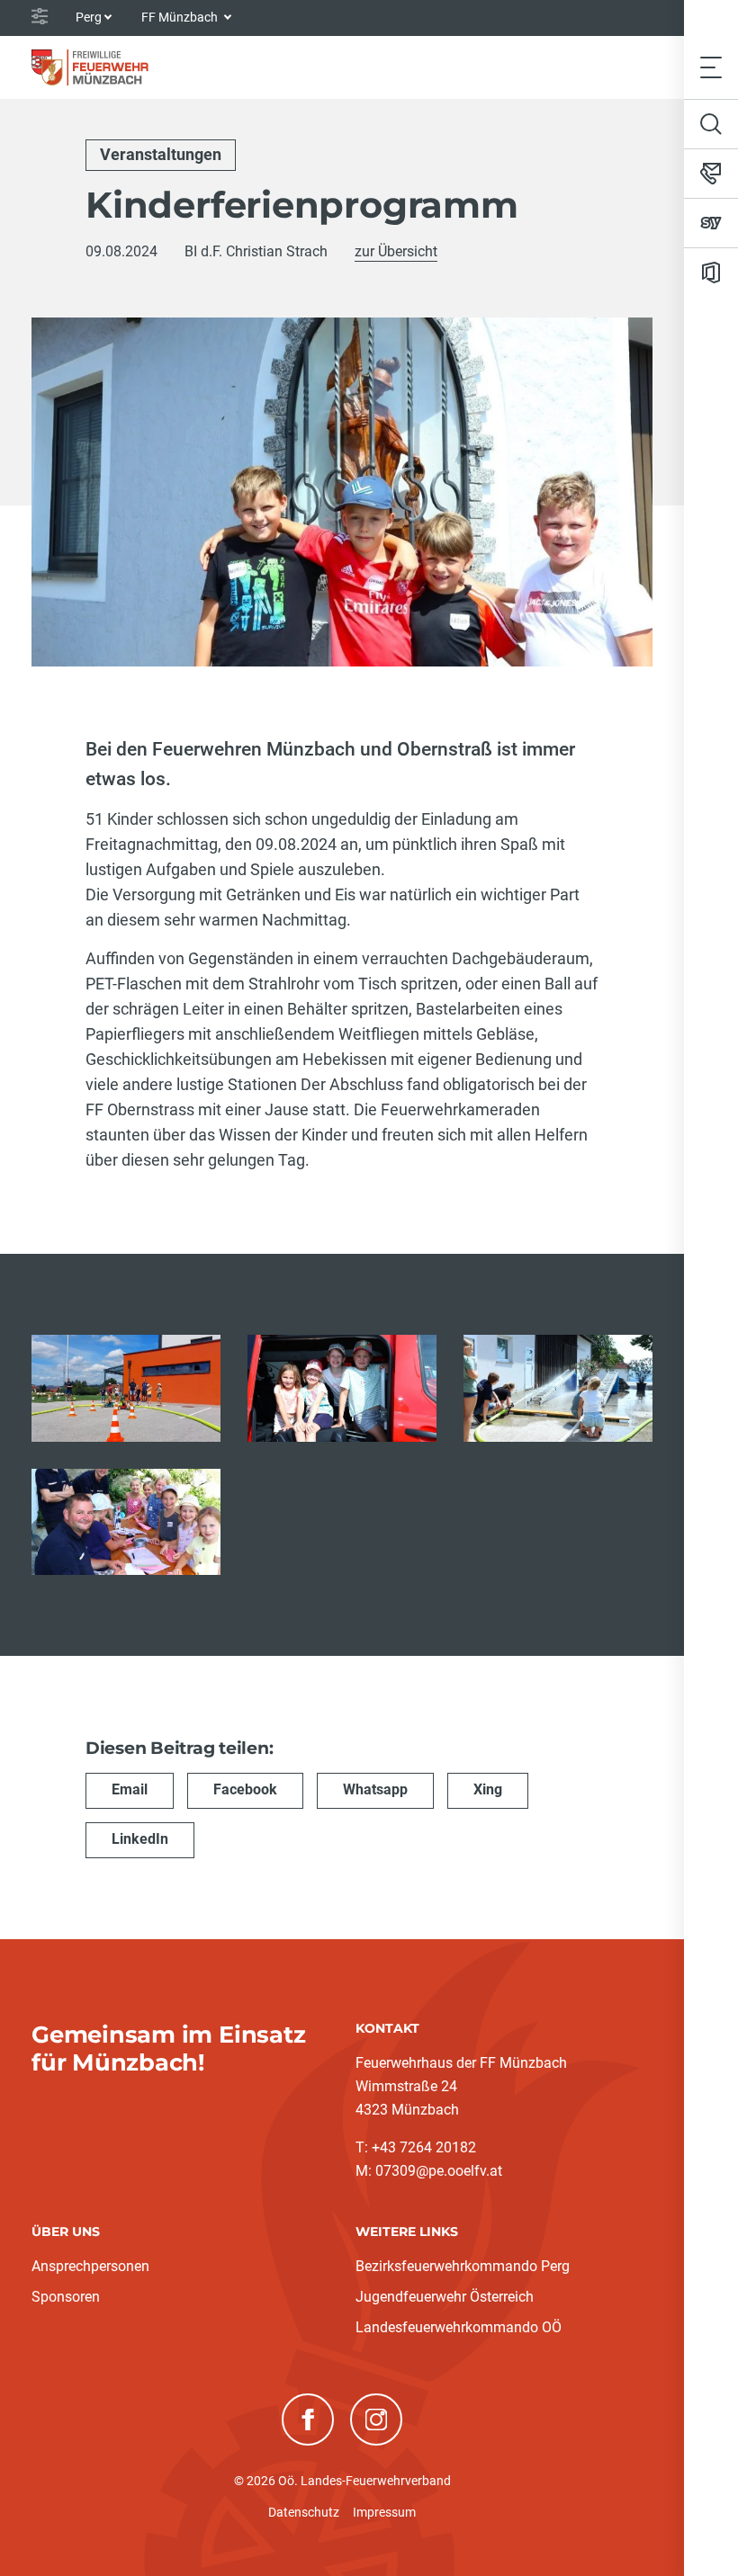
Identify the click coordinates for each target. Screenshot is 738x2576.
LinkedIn (140, 1839)
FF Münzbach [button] (181, 17)
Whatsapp (375, 1789)
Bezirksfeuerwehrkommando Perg (463, 2266)
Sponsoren (66, 2297)
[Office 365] (711, 273)
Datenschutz (304, 2512)
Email (130, 1789)
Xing (488, 1789)
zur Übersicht (396, 251)
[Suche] (711, 124)
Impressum (384, 2512)
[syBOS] (711, 223)
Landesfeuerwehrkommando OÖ (459, 2327)
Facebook (245, 1789)
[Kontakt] (711, 174)
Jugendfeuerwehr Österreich (445, 2297)
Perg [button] (89, 17)
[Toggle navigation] (711, 67)
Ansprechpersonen (90, 2266)
